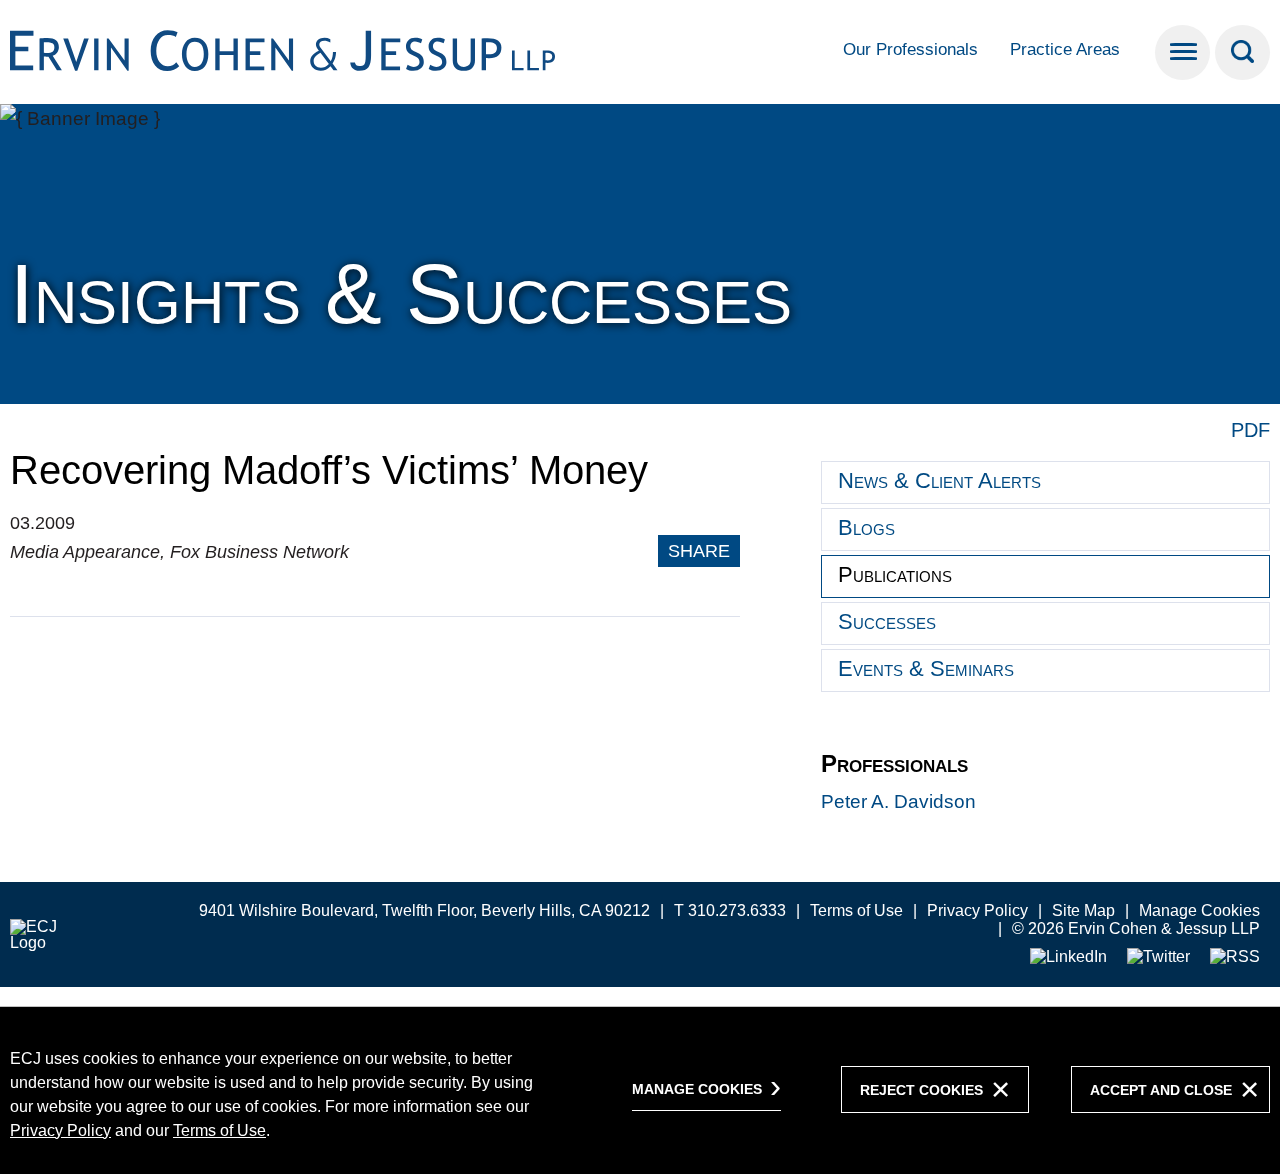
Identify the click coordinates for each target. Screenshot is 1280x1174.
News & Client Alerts (939, 480)
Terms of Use (856, 910)
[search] (1242, 52)
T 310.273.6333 (730, 910)
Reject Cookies (921, 1090)
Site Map (1083, 910)
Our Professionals (910, 49)
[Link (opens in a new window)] (1068, 957)
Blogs (866, 527)
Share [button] (699, 551)
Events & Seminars (926, 668)
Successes (887, 621)
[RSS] (1235, 957)
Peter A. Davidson (898, 801)
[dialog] (640, 1090)
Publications (895, 574)
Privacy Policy (977, 910)
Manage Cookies (1199, 910)
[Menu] (1182, 52)
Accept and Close (1161, 1090)
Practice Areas (1065, 49)
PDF (1250, 430)
